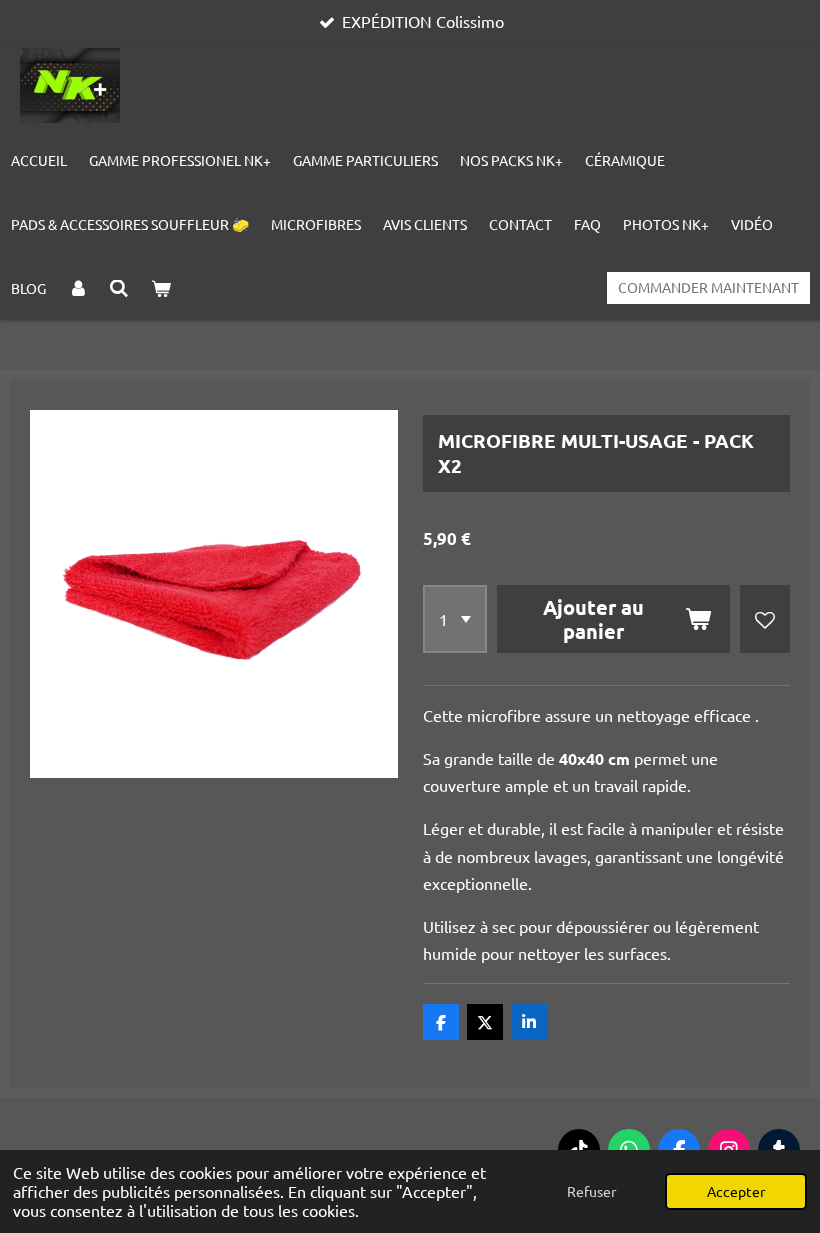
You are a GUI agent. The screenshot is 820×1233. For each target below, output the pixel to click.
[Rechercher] (120, 288)
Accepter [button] (736, 1191)
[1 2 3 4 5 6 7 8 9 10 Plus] (455, 619)
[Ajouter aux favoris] (765, 619)
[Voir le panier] (161, 288)
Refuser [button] (591, 1191)
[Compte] (78, 288)
